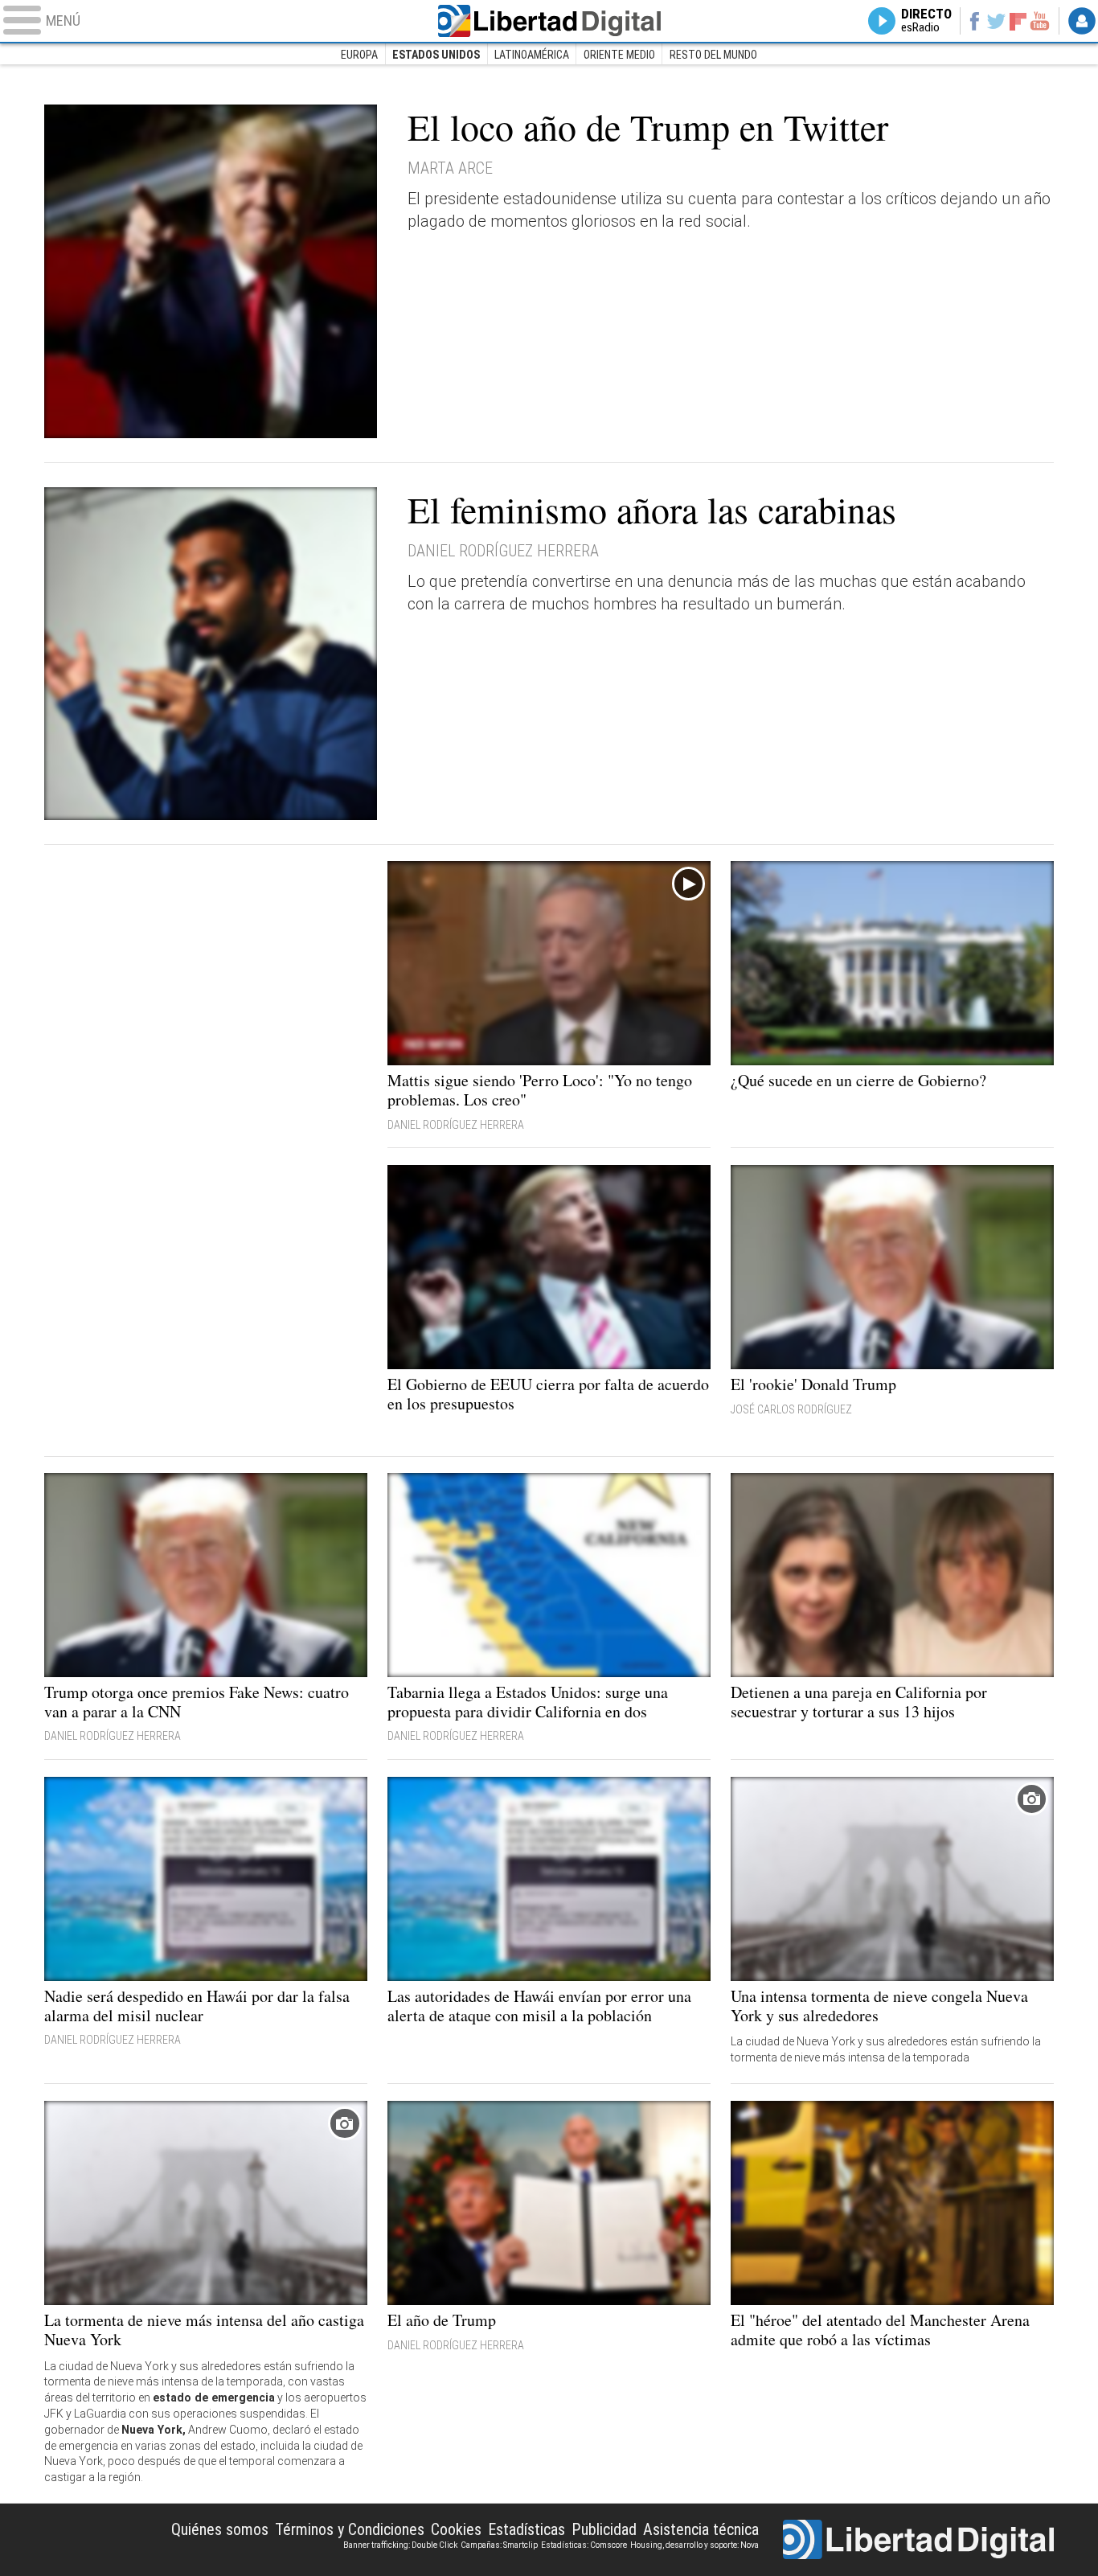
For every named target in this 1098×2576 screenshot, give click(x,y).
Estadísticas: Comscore (584, 2545)
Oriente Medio (619, 55)
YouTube (1040, 21)
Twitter (996, 21)
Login (1082, 21)
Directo (926, 21)
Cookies (456, 2529)
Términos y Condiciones (350, 2529)
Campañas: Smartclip (499, 2545)
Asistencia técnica (701, 2529)
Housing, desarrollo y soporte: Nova (694, 2545)
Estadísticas (526, 2529)
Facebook (974, 21)
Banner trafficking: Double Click (400, 2545)
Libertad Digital (549, 21)
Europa (359, 55)
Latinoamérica (532, 55)
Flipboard (1018, 21)
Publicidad (604, 2529)
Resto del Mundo (713, 55)
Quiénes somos (220, 2529)
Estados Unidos (436, 55)
